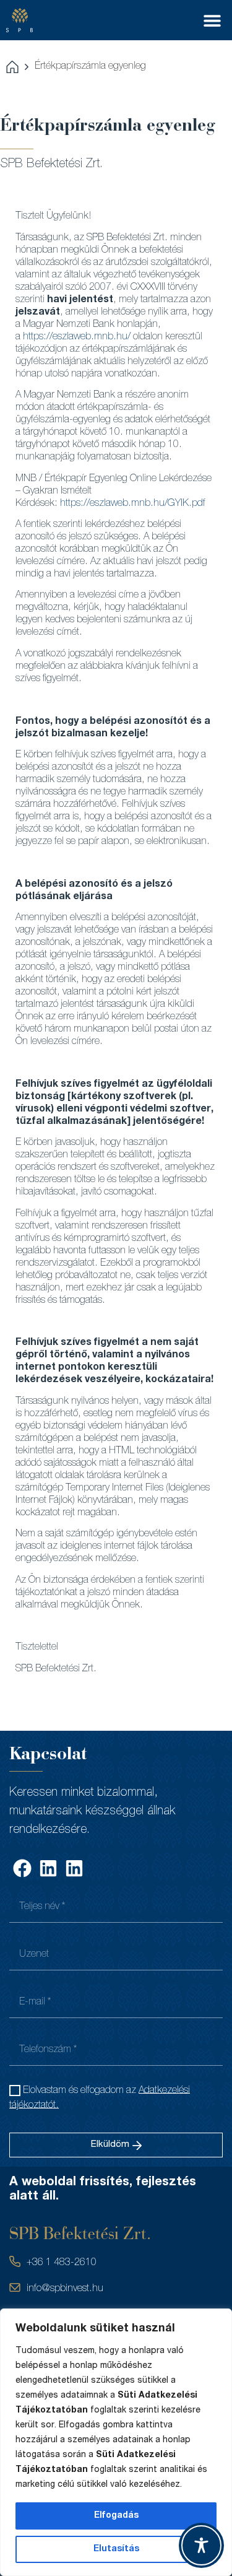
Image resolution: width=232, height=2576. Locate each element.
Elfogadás (116, 2516)
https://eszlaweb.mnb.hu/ (77, 337)
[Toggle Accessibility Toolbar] (201, 2545)
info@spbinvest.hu (65, 2289)
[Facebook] (22, 1868)
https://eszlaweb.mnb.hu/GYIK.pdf (133, 504)
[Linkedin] (48, 1868)
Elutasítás (116, 2549)
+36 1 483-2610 (62, 2263)
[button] (212, 20)
